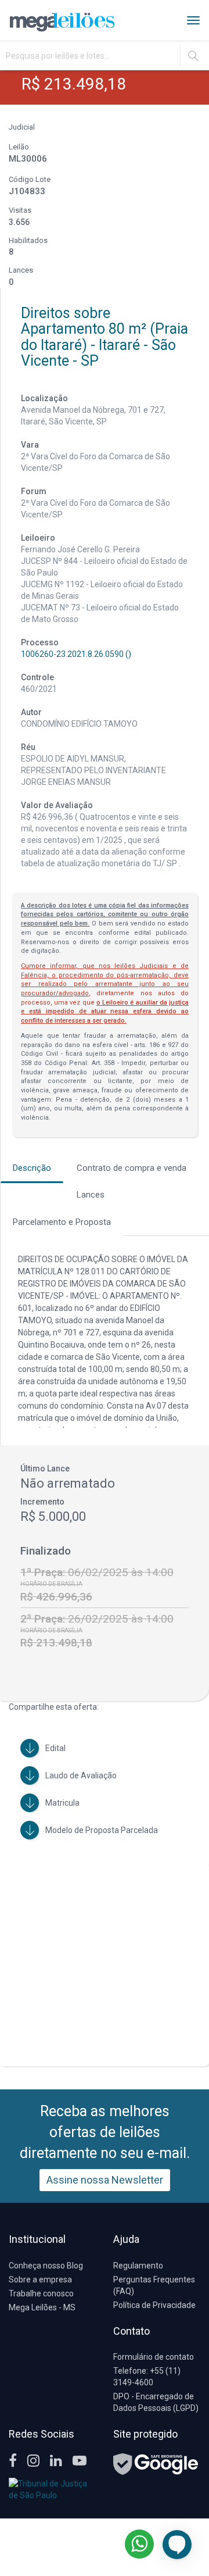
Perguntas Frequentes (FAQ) (154, 2285)
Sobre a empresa (40, 2280)
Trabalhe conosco (41, 2293)
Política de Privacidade (154, 2305)
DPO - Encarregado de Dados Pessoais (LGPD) (156, 2402)
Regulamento (138, 2266)
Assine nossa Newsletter (105, 2180)
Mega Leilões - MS (42, 2307)
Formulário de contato (154, 2357)
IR (193, 56)
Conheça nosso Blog (46, 2266)
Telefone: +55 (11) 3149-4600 (147, 2377)
